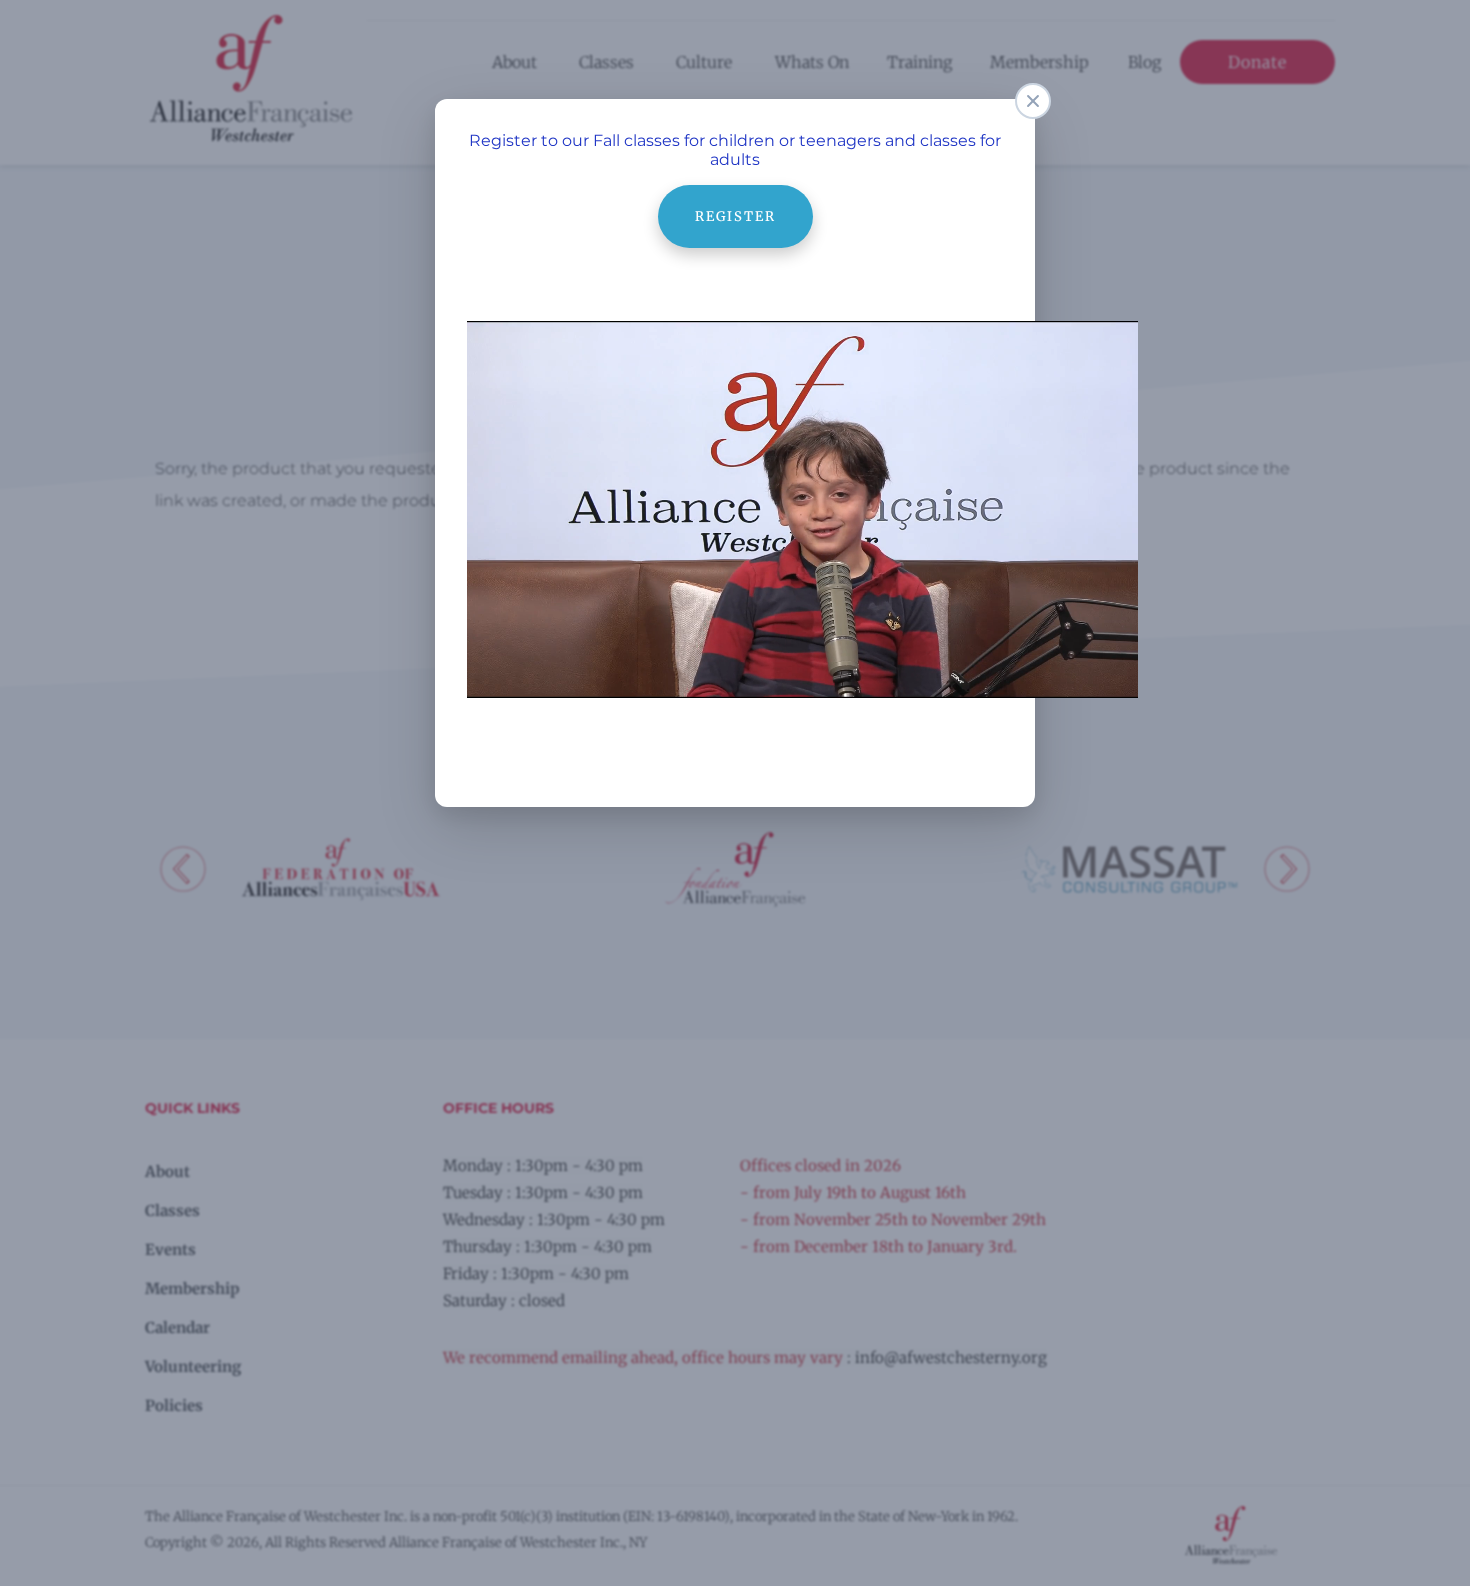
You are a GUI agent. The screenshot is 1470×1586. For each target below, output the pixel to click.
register (735, 194)
